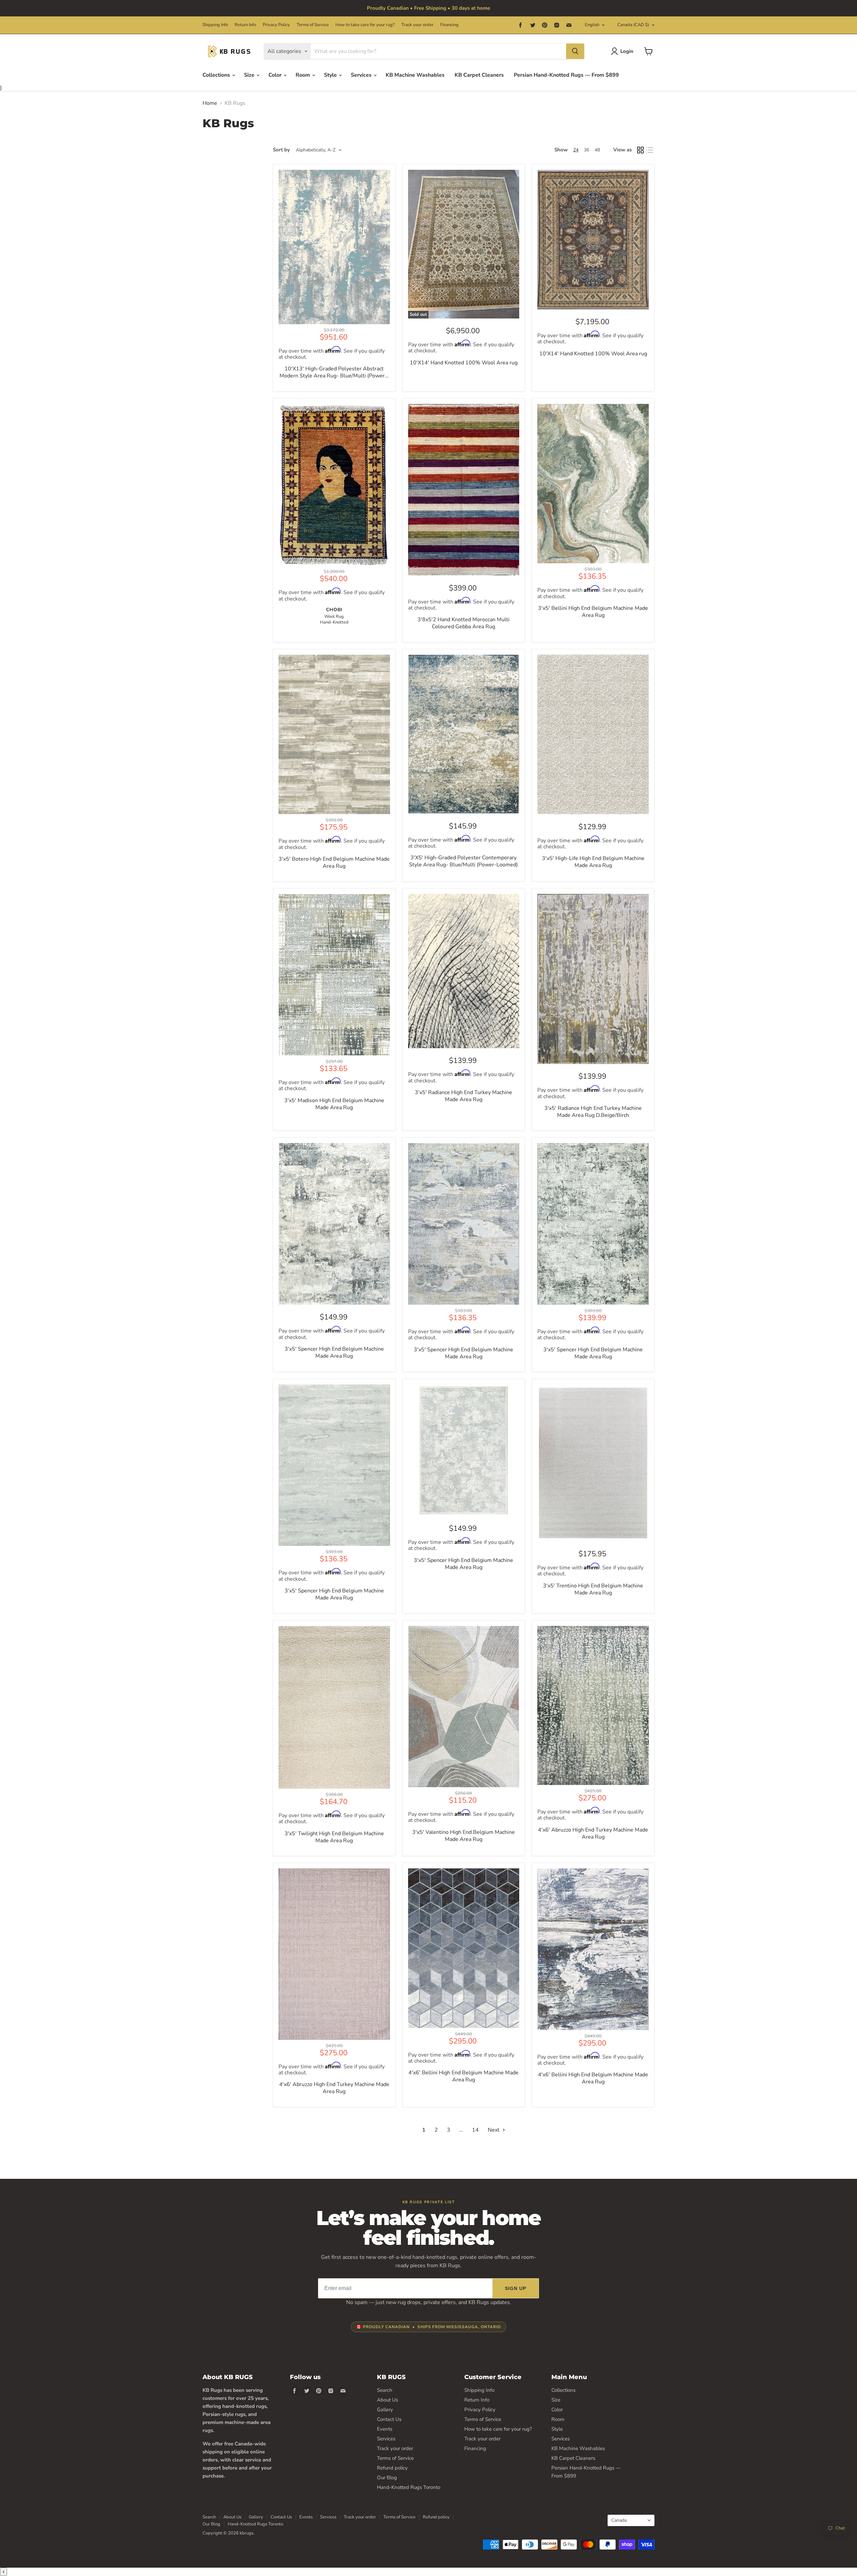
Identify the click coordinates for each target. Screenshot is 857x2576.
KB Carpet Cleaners (479, 75)
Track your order (417, 25)
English (592, 25)
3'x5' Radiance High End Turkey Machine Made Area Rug (463, 1096)
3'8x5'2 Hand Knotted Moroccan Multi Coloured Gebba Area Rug (463, 623)
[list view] (650, 150)
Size (250, 75)
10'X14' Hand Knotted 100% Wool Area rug (464, 363)
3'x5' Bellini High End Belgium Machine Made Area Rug (593, 612)
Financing (449, 25)
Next (494, 2130)
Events (385, 2429)
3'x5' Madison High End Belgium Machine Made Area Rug (334, 1104)
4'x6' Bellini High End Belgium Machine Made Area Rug (463, 2076)
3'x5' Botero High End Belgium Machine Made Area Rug (334, 863)
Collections (217, 75)
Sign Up (516, 2288)
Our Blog (387, 2478)
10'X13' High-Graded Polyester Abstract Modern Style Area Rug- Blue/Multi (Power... (334, 372)
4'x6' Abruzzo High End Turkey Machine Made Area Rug (593, 1834)
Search (385, 2390)
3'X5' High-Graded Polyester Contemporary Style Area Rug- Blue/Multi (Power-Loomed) (463, 861)
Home (210, 103)
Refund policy (392, 2468)
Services (362, 75)
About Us (387, 2400)
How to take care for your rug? (365, 25)
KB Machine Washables (415, 75)
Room (303, 75)
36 (587, 150)
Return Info (245, 25)
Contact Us (389, 2419)
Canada (633, 25)
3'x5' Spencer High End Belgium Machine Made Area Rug (334, 1353)
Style (331, 75)
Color (276, 75)
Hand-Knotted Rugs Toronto (409, 2487)
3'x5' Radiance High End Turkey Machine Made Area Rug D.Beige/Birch (593, 1112)
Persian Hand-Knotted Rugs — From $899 (566, 75)
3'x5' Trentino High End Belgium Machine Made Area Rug (593, 1589)
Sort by (281, 150)
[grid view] (640, 150)
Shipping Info (215, 25)
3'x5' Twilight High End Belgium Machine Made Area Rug (334, 1837)
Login (627, 51)
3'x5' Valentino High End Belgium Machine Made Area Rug (463, 1836)
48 (597, 150)
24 (576, 150)
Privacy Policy (276, 25)
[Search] (575, 51)
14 (475, 2130)
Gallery (385, 2410)
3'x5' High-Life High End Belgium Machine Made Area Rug (593, 862)
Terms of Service (313, 25)
